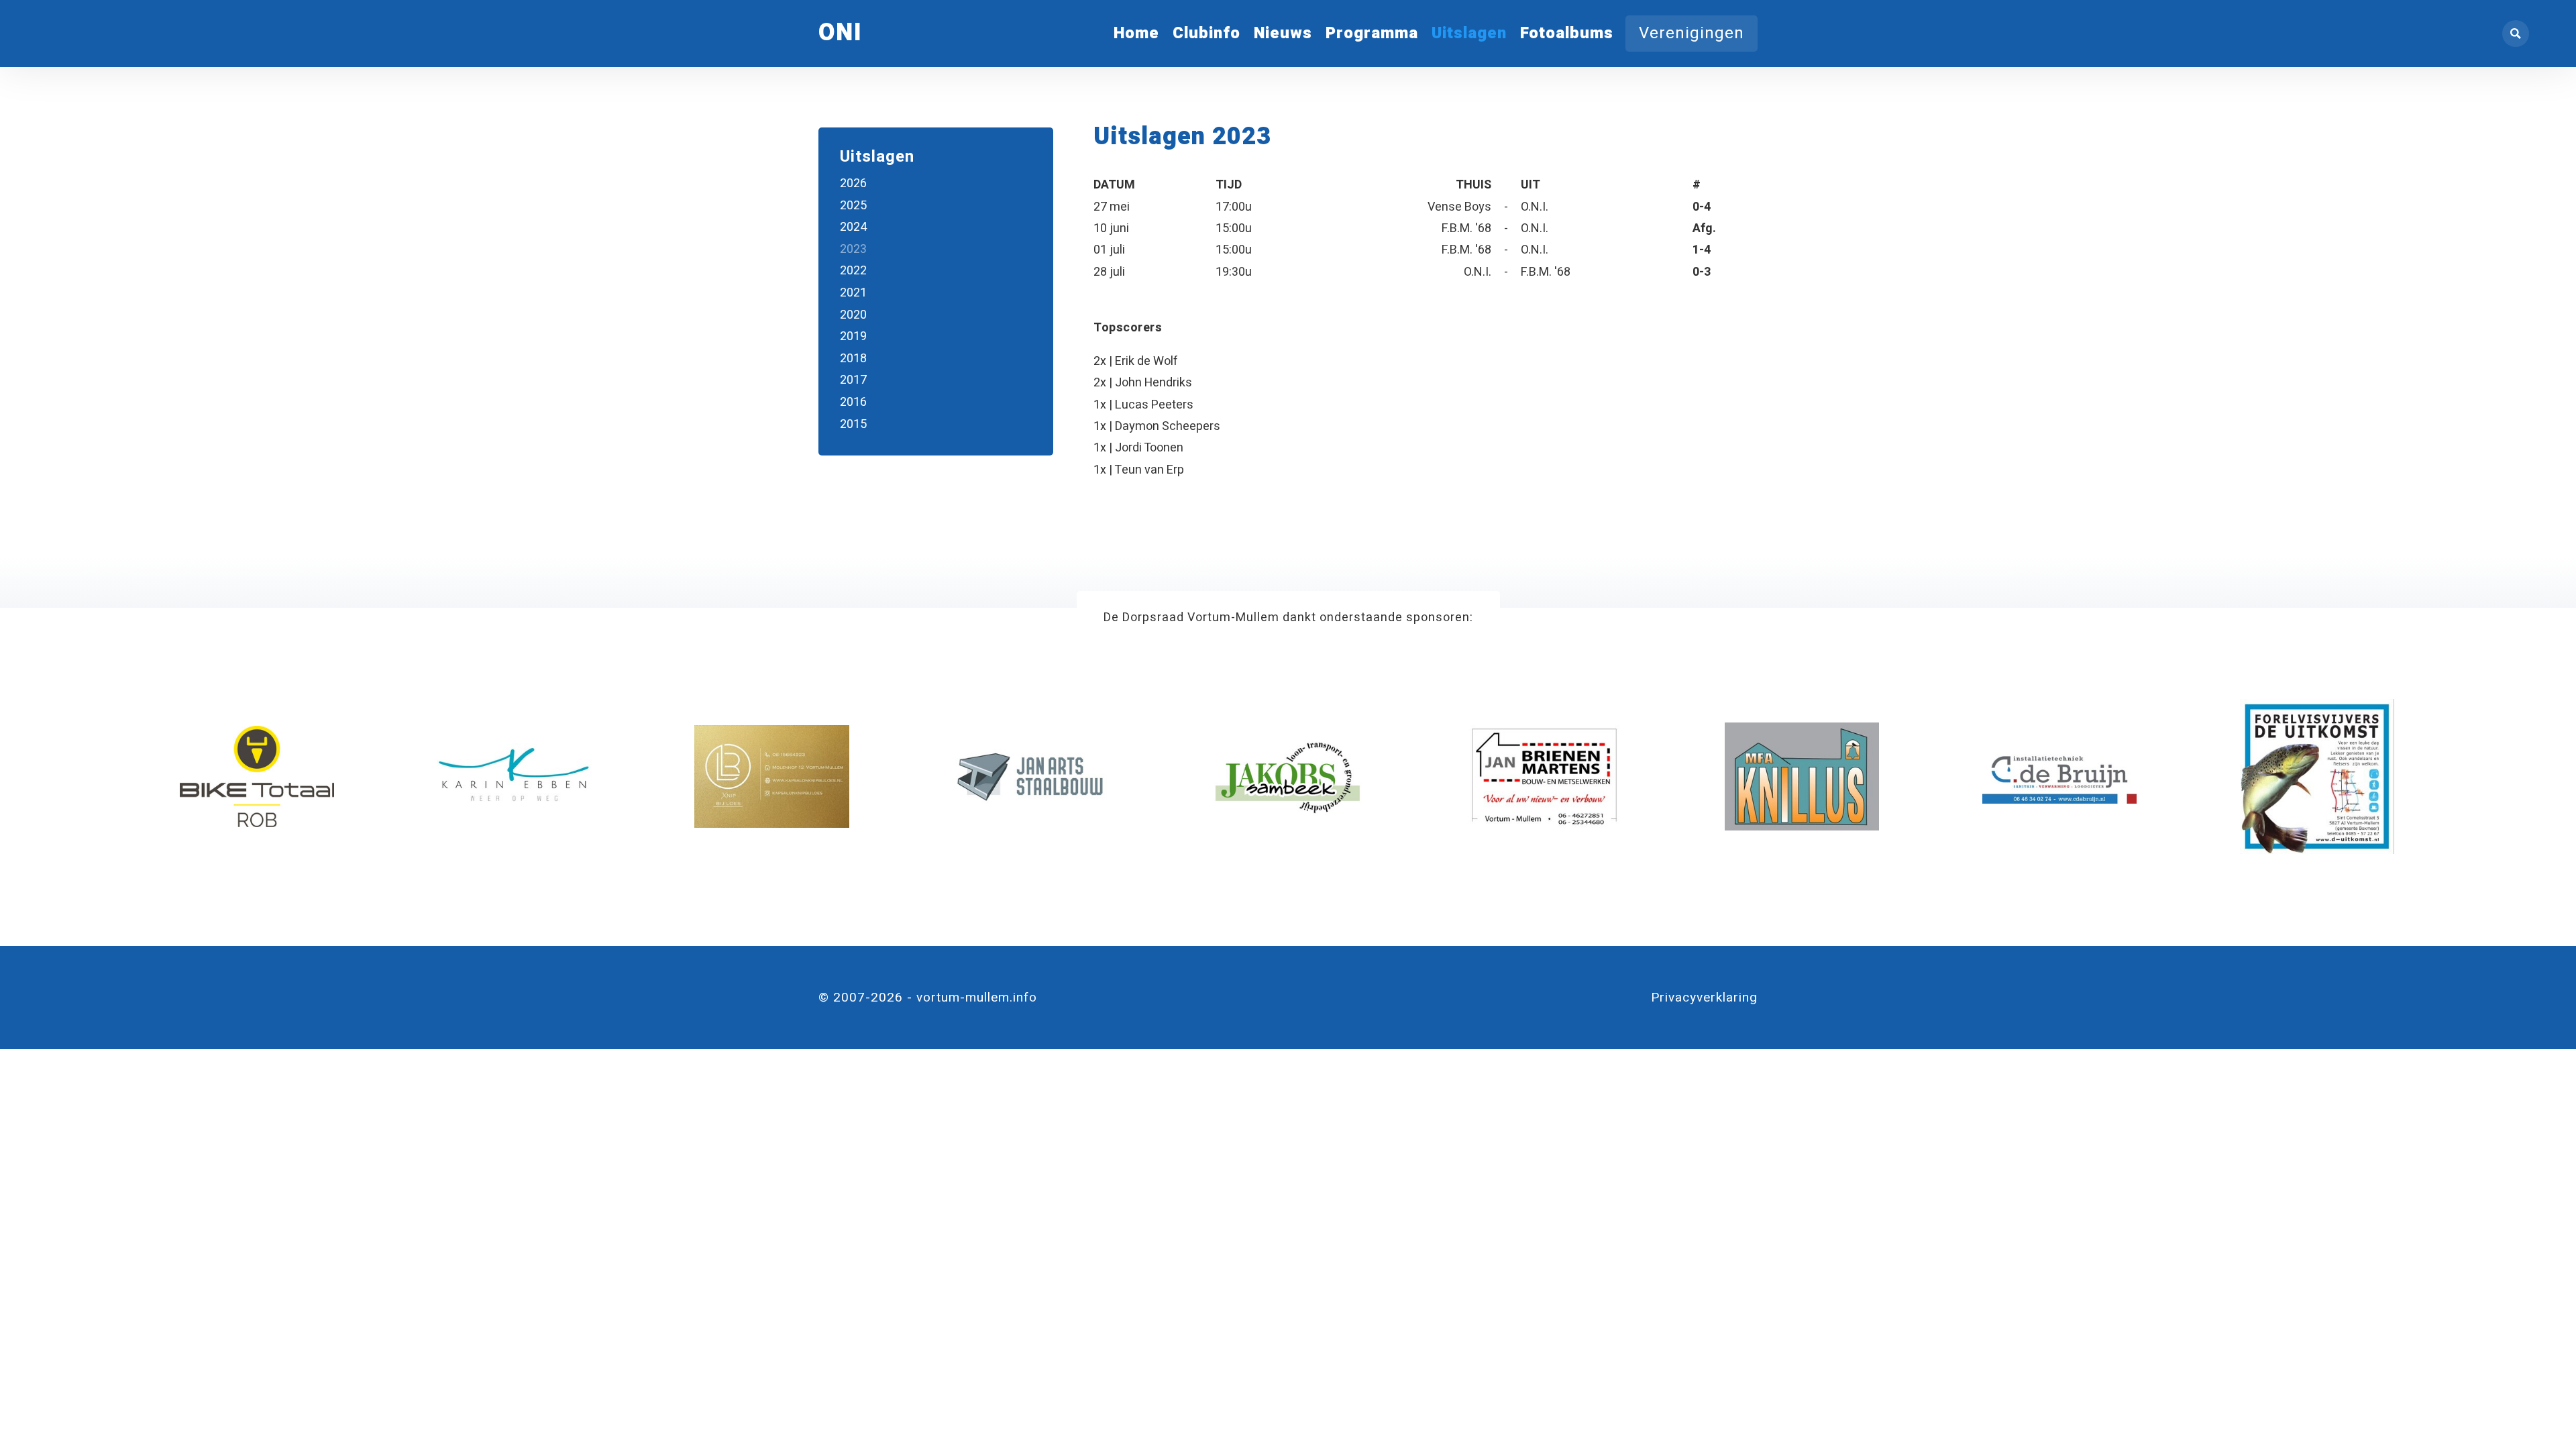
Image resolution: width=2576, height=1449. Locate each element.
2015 (853, 424)
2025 (853, 206)
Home (1136, 33)
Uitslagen (1469, 33)
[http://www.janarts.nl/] (1029, 776)
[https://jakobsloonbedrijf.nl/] (1287, 776)
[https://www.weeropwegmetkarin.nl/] (514, 776)
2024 (853, 227)
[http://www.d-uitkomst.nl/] (2317, 776)
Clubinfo (1206, 33)
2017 (853, 380)
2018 (853, 359)
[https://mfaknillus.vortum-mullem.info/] (1802, 776)
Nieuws (1283, 33)
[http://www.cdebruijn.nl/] (2059, 776)
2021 (853, 293)
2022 (853, 271)
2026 (853, 183)
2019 (853, 336)
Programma (1372, 33)
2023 (853, 249)
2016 (853, 402)
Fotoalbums (1567, 33)
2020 (853, 315)
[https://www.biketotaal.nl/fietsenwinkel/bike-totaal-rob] (257, 776)
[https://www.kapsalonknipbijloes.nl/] (771, 776)
